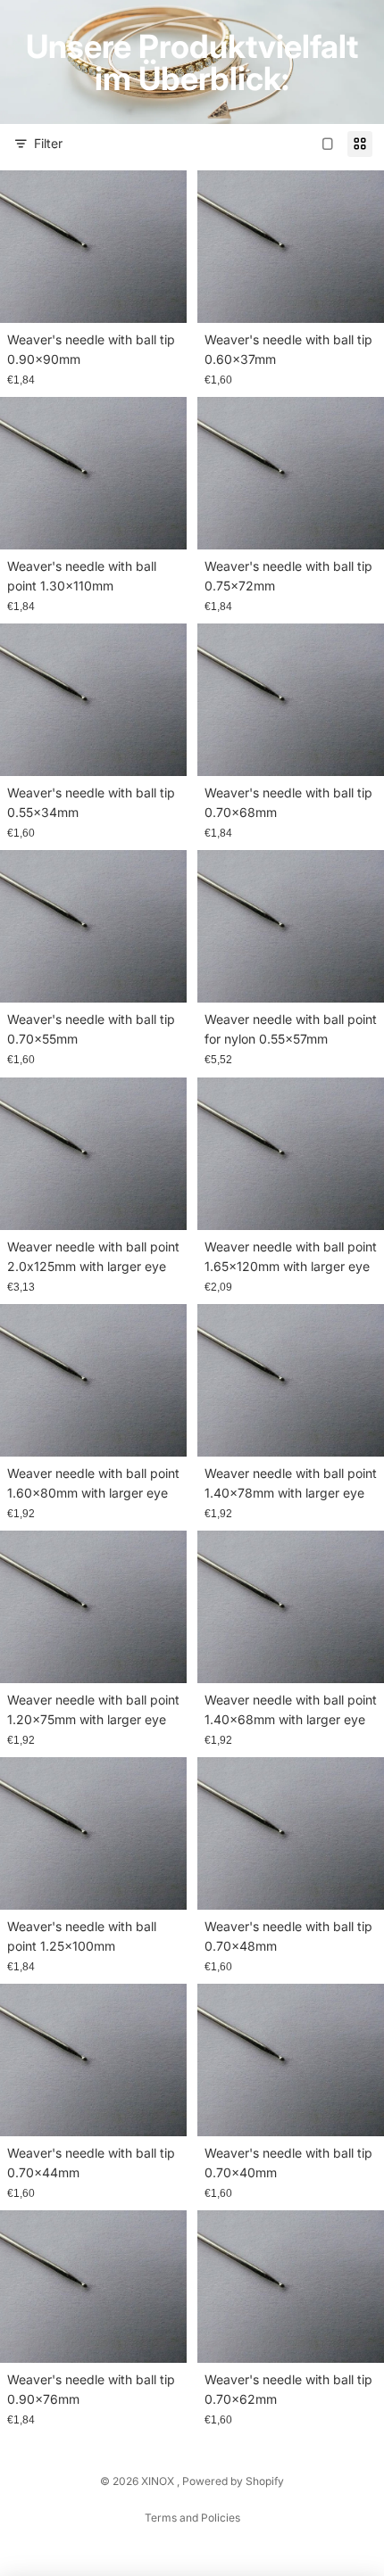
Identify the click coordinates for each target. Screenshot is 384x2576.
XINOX (159, 2481)
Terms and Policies (192, 2518)
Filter (48, 143)
